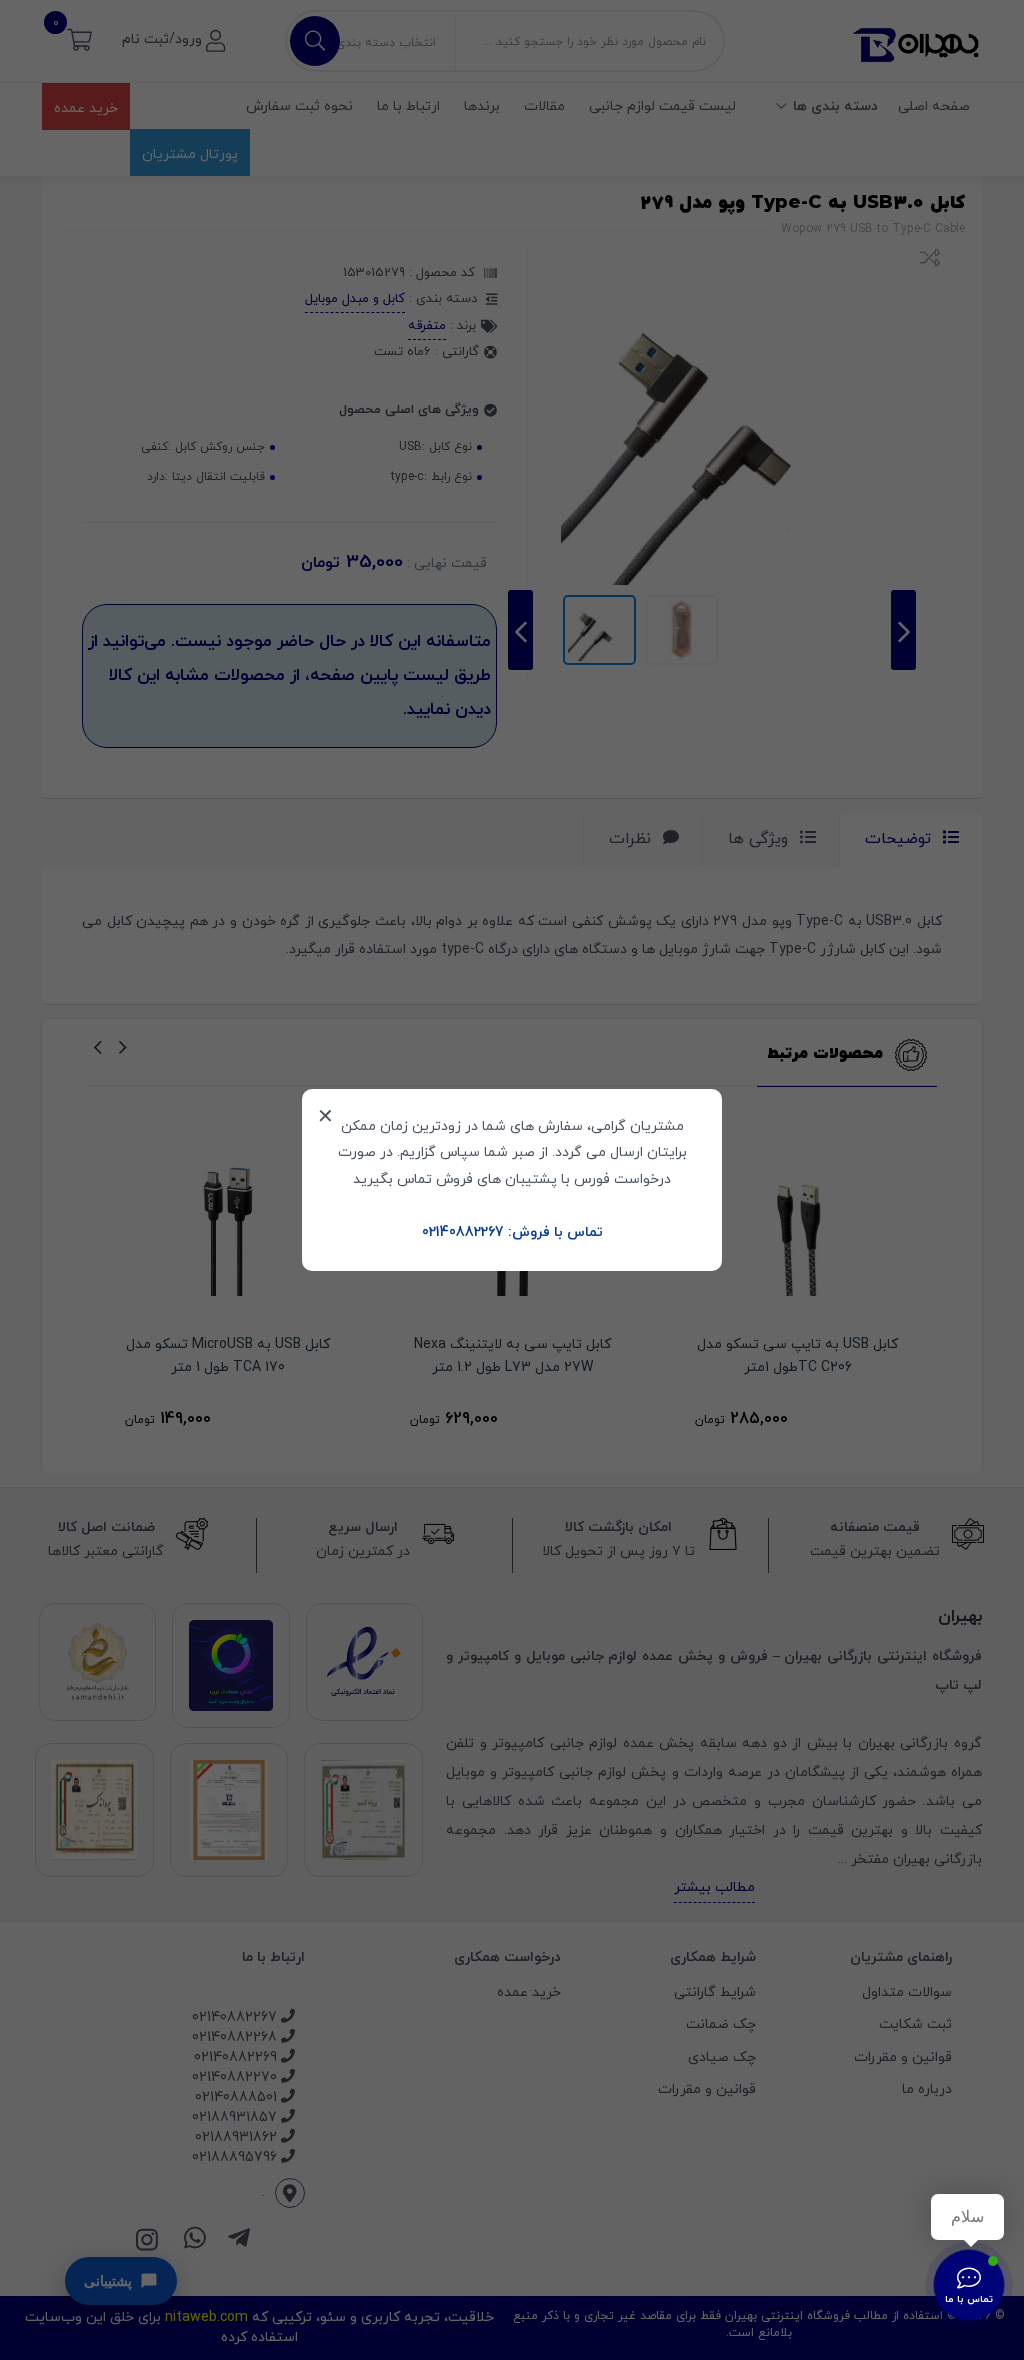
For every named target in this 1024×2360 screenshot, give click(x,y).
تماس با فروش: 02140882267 (512, 1232)
